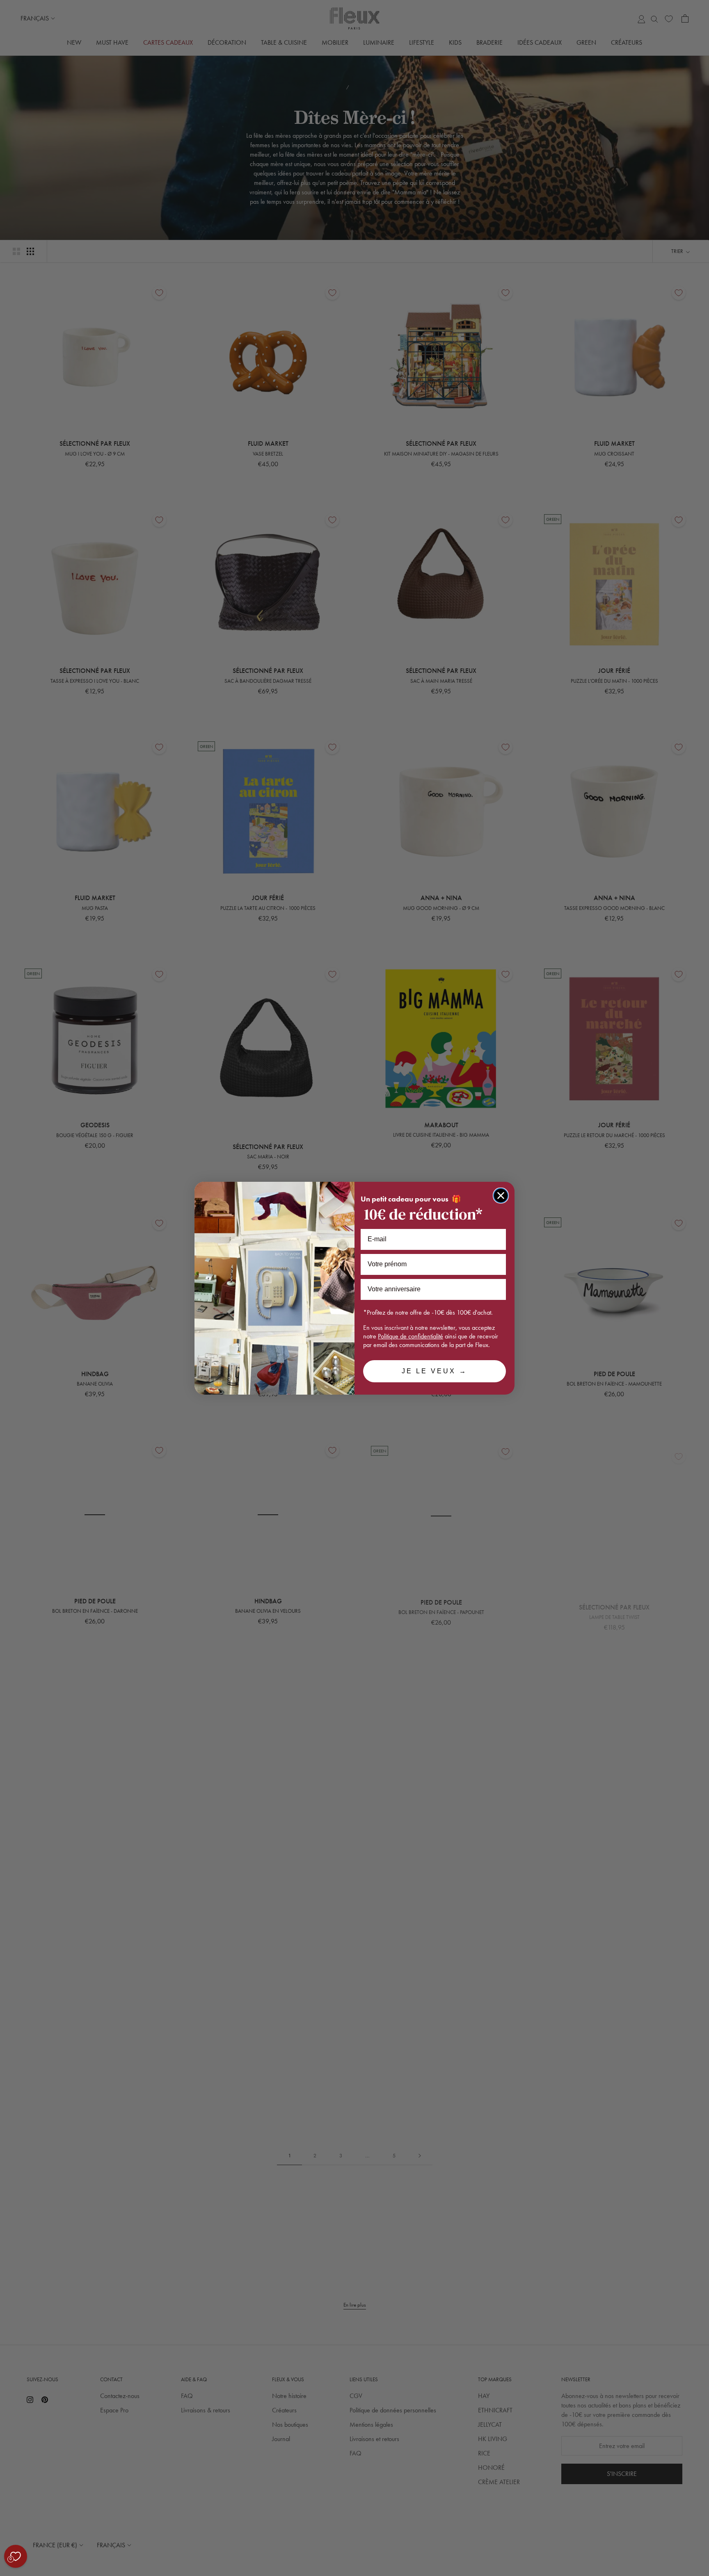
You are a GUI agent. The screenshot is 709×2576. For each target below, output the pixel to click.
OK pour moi (152, 2535)
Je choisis (94, 2535)
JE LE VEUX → (435, 1371)
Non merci (37, 2535)
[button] (8, 2571)
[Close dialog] (501, 1196)
